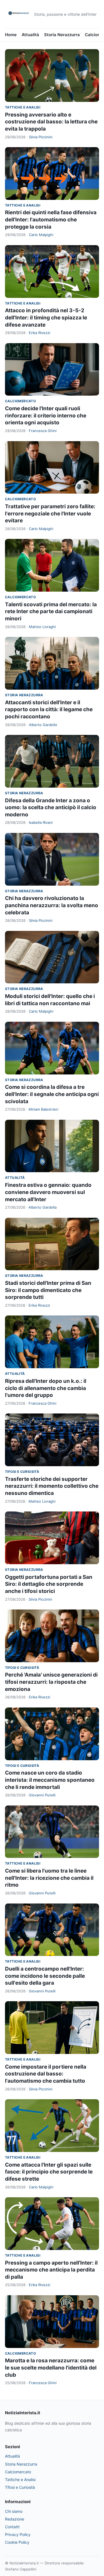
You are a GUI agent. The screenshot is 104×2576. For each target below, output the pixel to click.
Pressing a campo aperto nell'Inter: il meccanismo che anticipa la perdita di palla (51, 2270)
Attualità (30, 35)
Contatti (12, 2527)
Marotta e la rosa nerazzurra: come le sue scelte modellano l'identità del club (51, 2368)
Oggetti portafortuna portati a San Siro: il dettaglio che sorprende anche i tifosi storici (49, 1584)
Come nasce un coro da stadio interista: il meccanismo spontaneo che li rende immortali (50, 1780)
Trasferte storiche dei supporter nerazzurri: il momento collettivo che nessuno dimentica (52, 1486)
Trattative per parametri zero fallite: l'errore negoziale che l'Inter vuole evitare (50, 513)
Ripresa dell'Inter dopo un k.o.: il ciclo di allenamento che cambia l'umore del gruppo (46, 1388)
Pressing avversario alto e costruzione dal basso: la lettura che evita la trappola (51, 122)
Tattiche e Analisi (23, 107)
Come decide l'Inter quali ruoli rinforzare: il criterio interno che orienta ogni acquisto (46, 415)
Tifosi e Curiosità (22, 1472)
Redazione (15, 2519)
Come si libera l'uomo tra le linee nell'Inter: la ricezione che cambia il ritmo (49, 1878)
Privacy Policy (18, 2534)
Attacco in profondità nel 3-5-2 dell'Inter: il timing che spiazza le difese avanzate (46, 317)
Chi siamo (14, 2511)
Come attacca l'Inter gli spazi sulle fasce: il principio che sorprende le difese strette (49, 2172)
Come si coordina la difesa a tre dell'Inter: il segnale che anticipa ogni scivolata (52, 1094)
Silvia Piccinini (41, 137)
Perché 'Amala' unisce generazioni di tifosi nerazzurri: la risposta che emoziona (51, 1682)
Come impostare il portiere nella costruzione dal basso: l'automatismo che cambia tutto (46, 2074)
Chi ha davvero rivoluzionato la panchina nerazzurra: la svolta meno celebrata (52, 905)
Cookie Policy (17, 2542)
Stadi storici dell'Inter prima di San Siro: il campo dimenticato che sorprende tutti (48, 1290)
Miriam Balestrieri (43, 1109)
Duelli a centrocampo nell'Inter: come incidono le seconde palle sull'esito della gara (45, 1976)
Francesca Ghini (43, 431)
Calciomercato (20, 401)
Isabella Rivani (41, 822)
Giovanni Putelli (42, 1795)
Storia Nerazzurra (62, 35)
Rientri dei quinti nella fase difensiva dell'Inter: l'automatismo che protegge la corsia (51, 219)
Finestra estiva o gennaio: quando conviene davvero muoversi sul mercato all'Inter (48, 1192)
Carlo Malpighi (41, 235)
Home (11, 35)
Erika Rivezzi (40, 333)
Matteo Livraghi (42, 627)
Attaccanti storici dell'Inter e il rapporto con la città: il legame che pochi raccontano (49, 709)
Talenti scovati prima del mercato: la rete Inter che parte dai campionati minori (51, 611)
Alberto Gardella (43, 725)
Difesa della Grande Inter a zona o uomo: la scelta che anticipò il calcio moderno (51, 808)
